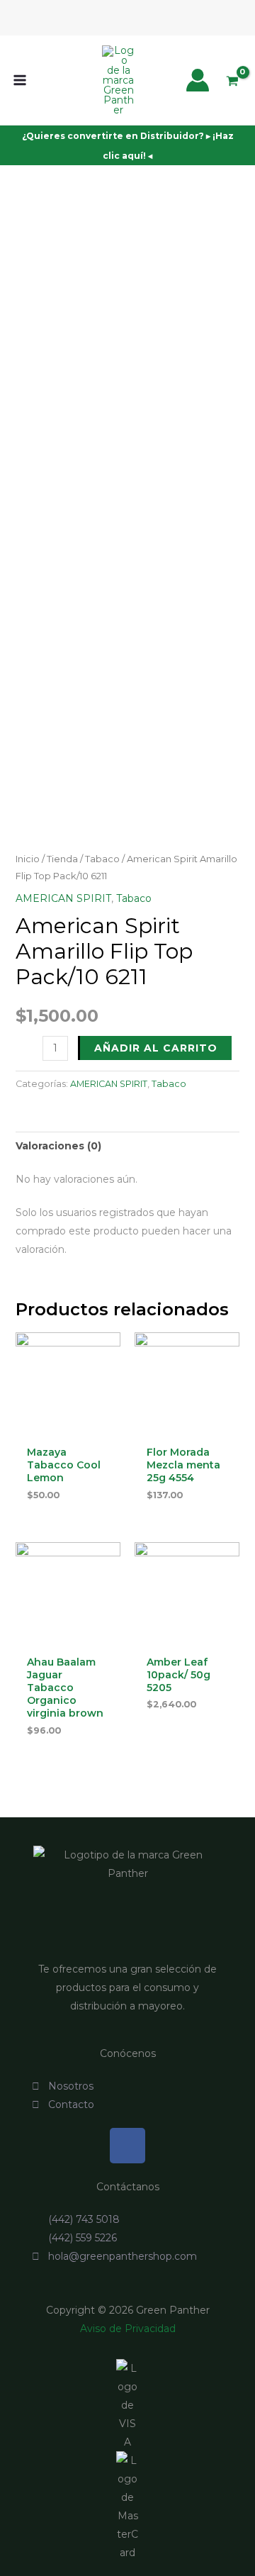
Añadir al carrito (156, 1048)
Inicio (28, 859)
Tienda (62, 859)
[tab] (128, 1146)
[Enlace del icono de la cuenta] (198, 80)
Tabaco (102, 859)
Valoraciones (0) (58, 1146)
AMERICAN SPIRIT (63, 898)
